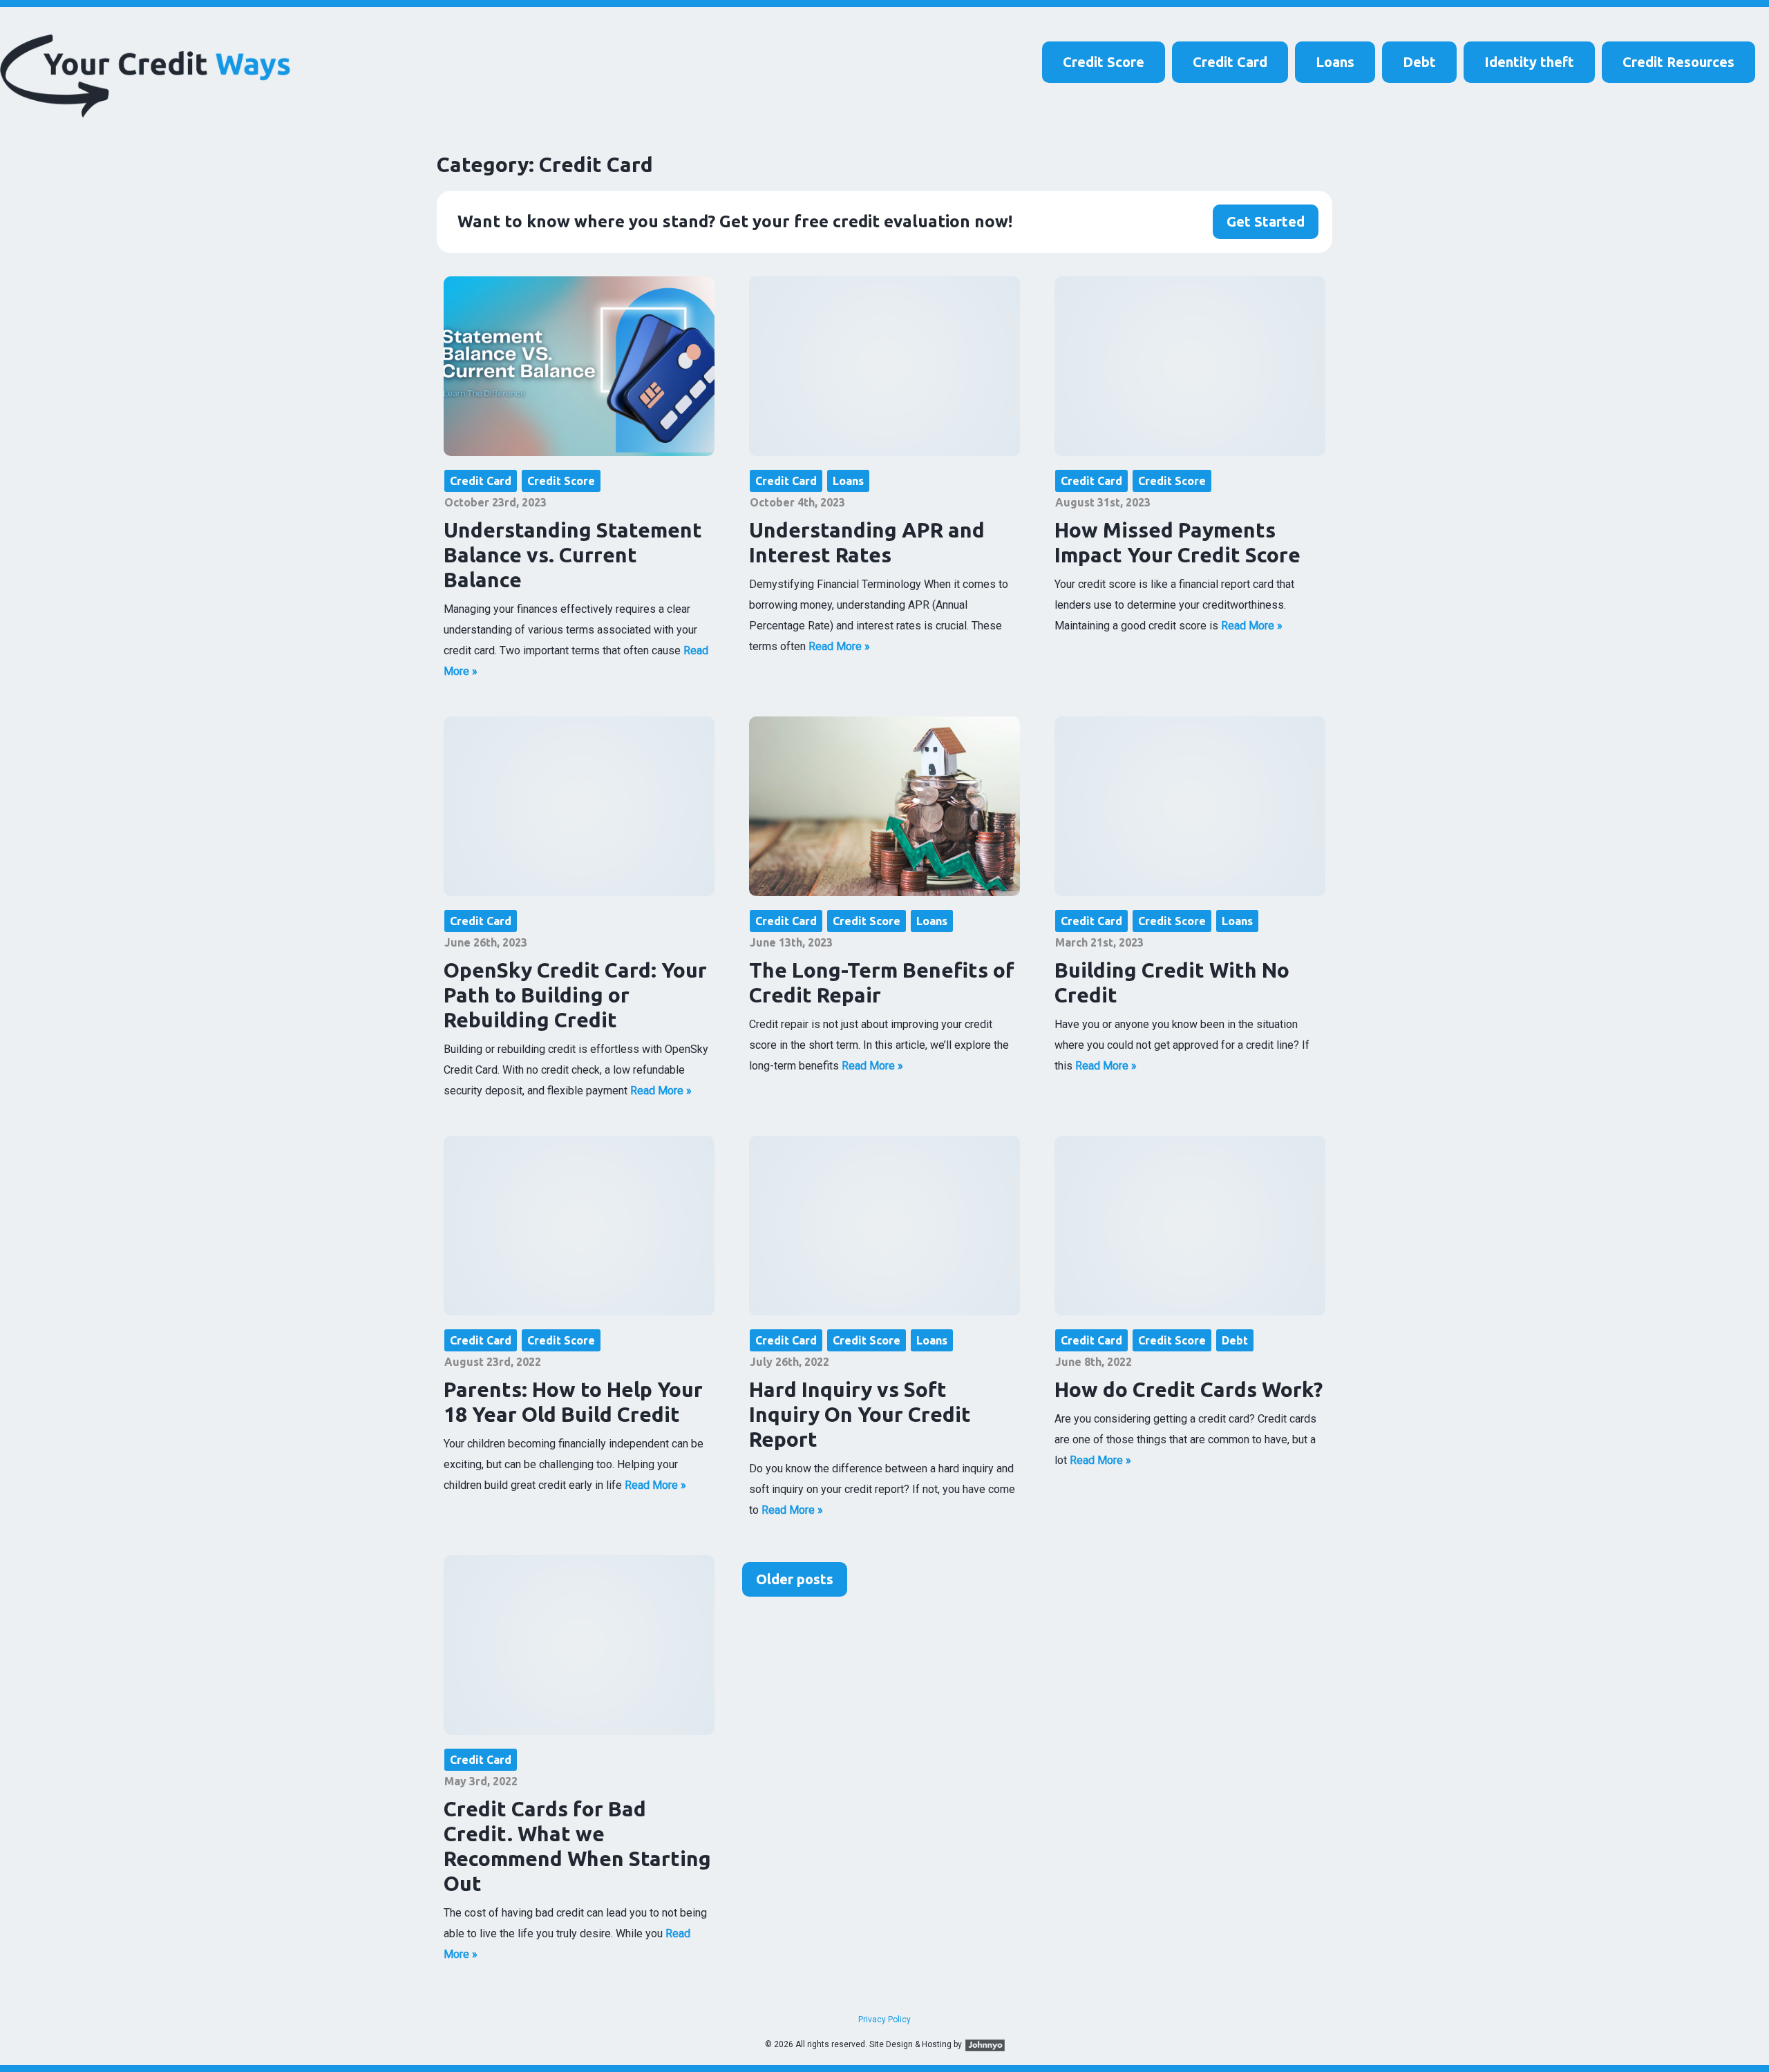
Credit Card (1230, 62)
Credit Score (1104, 62)
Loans (1335, 62)
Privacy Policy (884, 2019)
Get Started (1266, 221)
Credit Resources (1678, 62)
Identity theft (1529, 62)
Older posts (795, 1579)
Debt (1419, 62)
